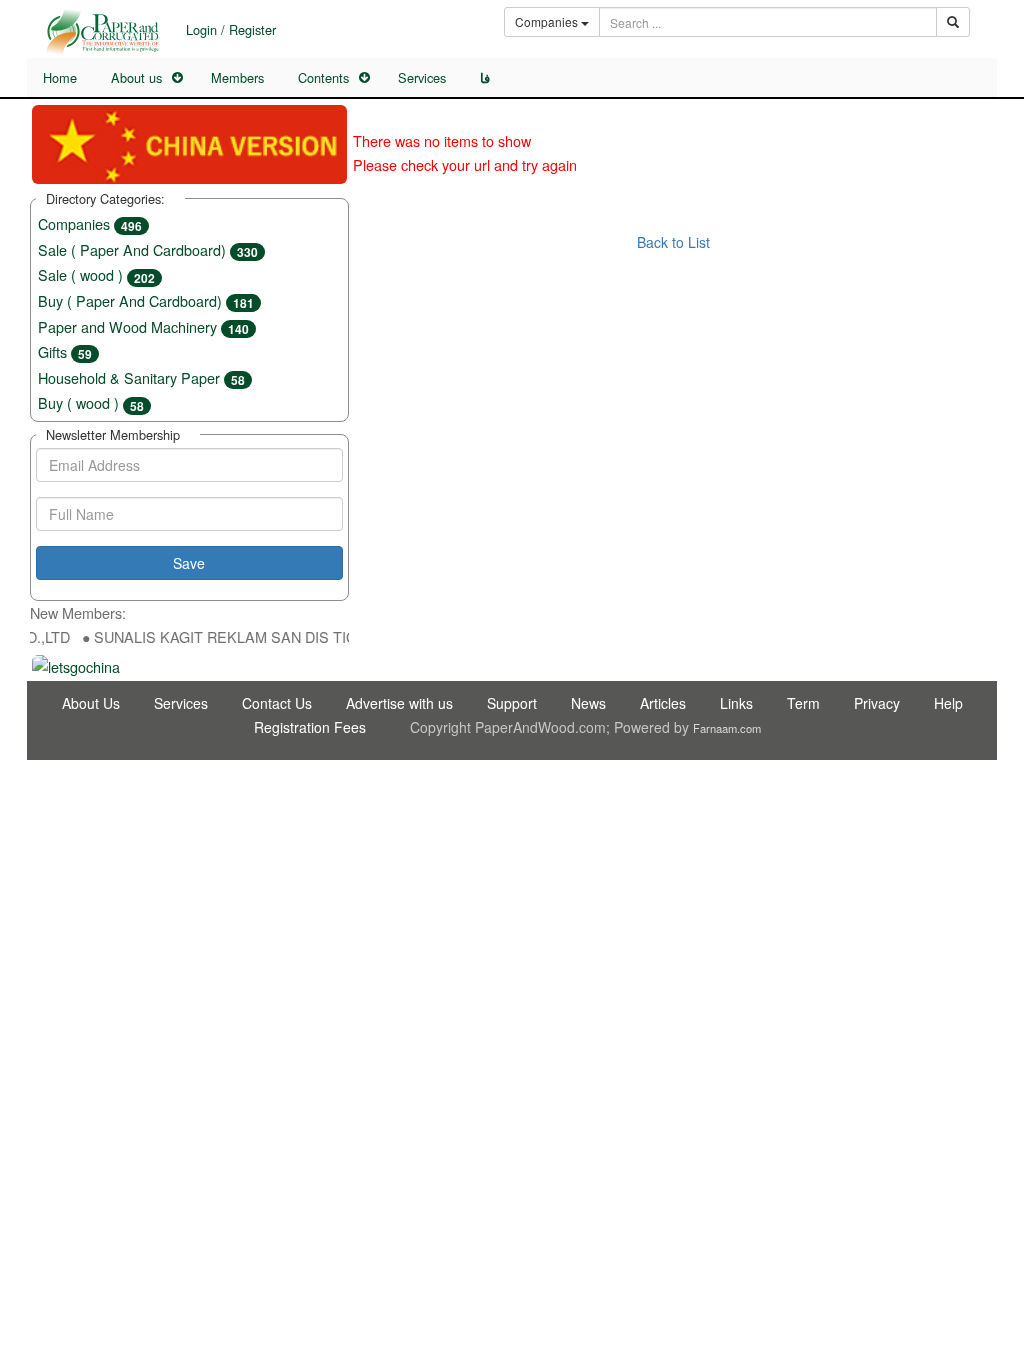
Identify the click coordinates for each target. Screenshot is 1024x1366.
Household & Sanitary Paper (141, 377)
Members (237, 77)
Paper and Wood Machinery (143, 326)
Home (60, 77)
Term (803, 703)
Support (512, 703)
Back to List (673, 242)
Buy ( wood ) (91, 402)
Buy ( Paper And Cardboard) (146, 300)
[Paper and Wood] (102, 31)
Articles (663, 703)
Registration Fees (310, 727)
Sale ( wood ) (96, 274)
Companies (90, 223)
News (588, 703)
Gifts (65, 351)
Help (948, 703)
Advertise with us (399, 703)
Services (422, 77)
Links (736, 703)
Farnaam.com (727, 728)
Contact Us (277, 703)
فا (485, 78)
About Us (91, 703)
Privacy (877, 703)
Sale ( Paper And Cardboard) (148, 249)
